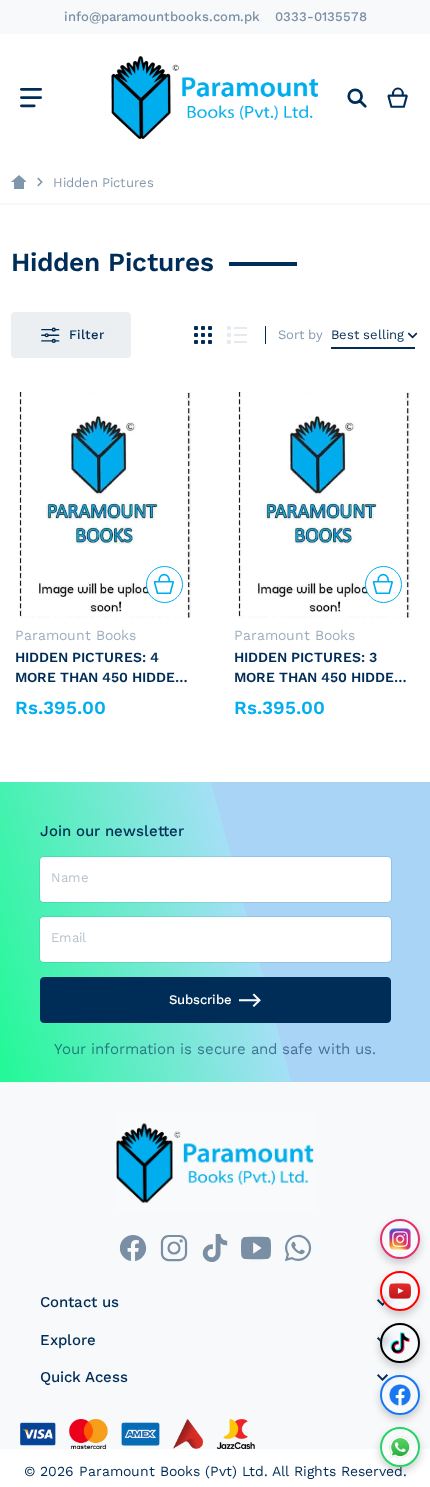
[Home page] (18, 182)
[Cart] (398, 97)
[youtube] (256, 1248)
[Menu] (30, 97)
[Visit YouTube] (400, 1291)
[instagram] (173, 1248)
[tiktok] (214, 1248)
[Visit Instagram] (400, 1239)
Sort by (300, 334)
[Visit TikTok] (400, 1343)
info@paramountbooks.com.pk (162, 16)
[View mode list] (237, 335)
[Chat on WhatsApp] (400, 1447)
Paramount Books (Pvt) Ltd (171, 1471)
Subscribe (200, 999)
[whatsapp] (297, 1248)
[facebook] (132, 1248)
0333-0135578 (321, 16)
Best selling (367, 334)
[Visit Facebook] (400, 1395)
